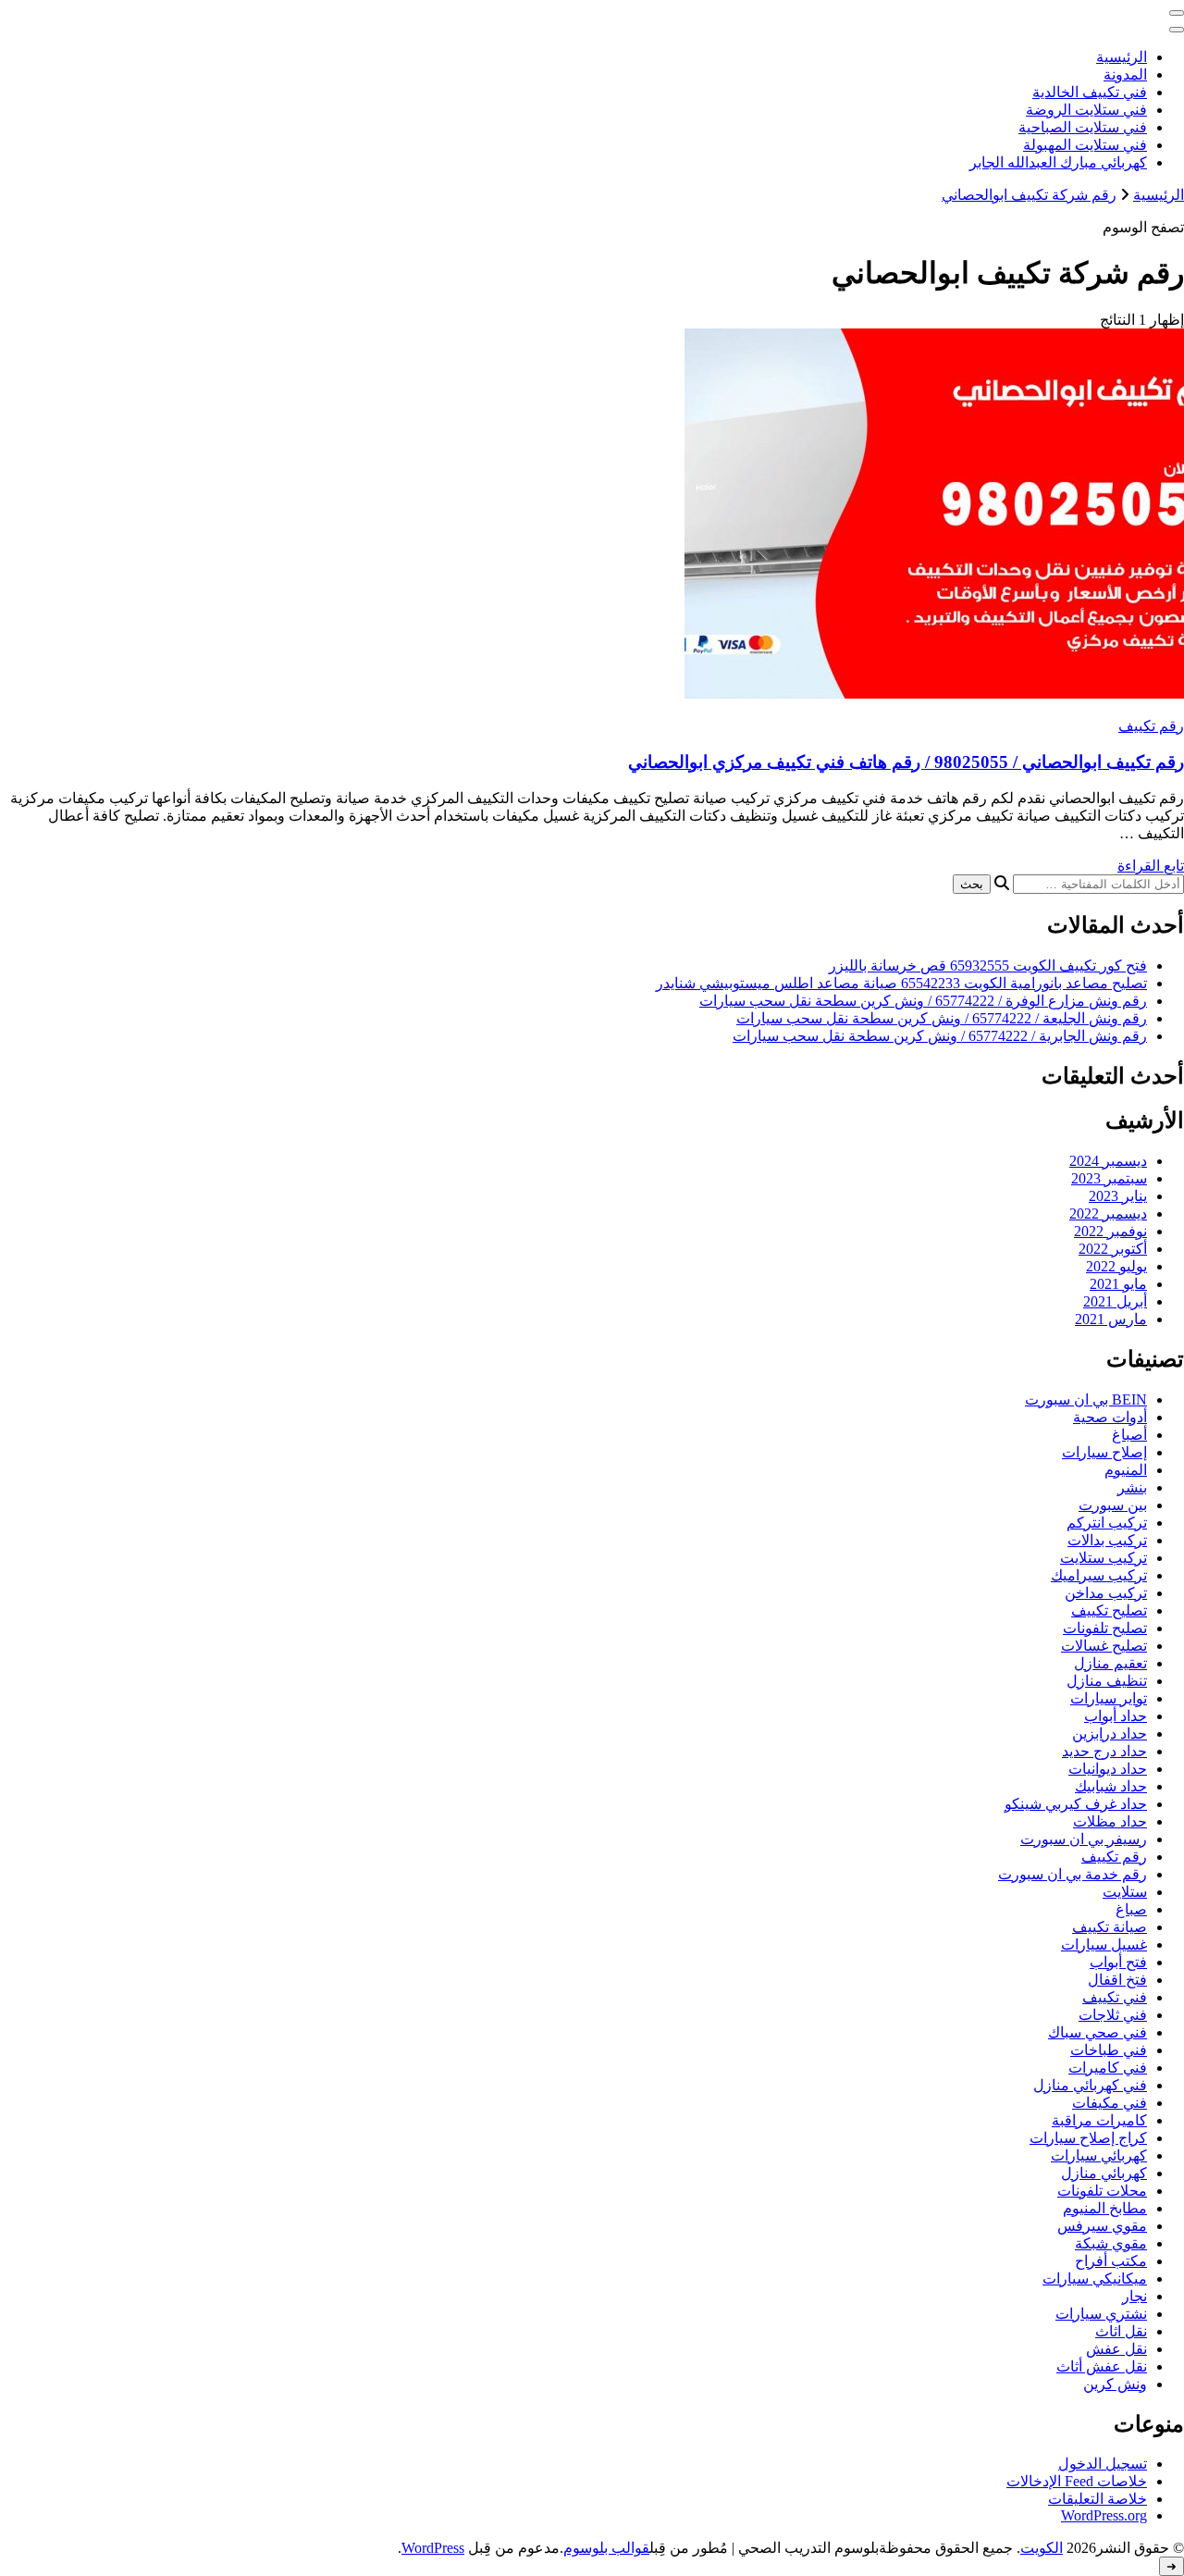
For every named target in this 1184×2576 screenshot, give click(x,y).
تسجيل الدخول (1103, 2464)
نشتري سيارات (1101, 2314)
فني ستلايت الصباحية (1083, 127)
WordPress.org (1104, 2515)
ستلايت (1125, 1892)
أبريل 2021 (1115, 1301)
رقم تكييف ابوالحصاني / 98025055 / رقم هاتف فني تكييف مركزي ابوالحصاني (906, 762)
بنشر (1132, 1487)
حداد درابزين (1110, 1734)
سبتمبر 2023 (1109, 1178)
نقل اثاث (1121, 2331)
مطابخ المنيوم (1105, 2208)
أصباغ (1129, 1435)
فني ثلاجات (1113, 2015)
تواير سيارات (1109, 1698)
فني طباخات (1109, 2050)
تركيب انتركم (1107, 1523)
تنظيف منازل (1107, 1681)
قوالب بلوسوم (606, 2548)
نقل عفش (1116, 2349)
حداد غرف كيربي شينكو (1076, 1804)
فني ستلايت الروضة (1086, 110)
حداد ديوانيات (1108, 1769)
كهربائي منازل (1104, 2173)
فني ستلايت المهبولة (1085, 145)
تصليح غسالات (1104, 1646)
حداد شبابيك (1111, 1786)
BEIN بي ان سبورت (1086, 1399)
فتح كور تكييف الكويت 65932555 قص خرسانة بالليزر (988, 966)
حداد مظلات (1110, 1821)
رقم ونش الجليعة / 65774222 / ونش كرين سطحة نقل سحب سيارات (942, 1018)
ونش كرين (1115, 2384)
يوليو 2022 (1116, 1266)
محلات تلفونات (1102, 2191)
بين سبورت (1113, 1505)
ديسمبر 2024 (1108, 1161)
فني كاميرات (1108, 2068)
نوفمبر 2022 (1110, 1231)
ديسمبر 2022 (1108, 1214)
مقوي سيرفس (1102, 2226)
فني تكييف (1115, 1997)
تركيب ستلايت (1104, 1558)
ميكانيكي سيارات (1095, 2279)
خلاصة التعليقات (1098, 2499)
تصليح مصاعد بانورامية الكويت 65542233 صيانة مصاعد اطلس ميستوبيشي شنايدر (901, 983)
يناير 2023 (1118, 1196)
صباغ (1131, 1909)
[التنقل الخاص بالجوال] (1177, 13)
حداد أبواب (1116, 1716)
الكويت (1042, 2548)
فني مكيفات (1110, 2103)
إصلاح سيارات (1104, 1452)
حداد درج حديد (1104, 1751)
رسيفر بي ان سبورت (1084, 1839)
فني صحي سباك (1098, 2032)
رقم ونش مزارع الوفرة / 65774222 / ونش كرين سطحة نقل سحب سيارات (923, 1001)
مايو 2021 (1118, 1284)
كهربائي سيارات (1099, 2155)
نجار (1135, 2296)
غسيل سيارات (1104, 1944)
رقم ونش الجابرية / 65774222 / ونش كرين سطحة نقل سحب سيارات (940, 1036)
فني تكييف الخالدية (1090, 92)
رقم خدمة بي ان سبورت (1073, 1874)
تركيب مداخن (1106, 1593)
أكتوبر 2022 (1113, 1249)
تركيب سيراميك (1099, 1575)
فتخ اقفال (1117, 1980)
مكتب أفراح (1111, 2261)
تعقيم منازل (1110, 1663)
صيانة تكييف (1110, 1927)
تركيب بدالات (1107, 1540)
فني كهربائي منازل (1090, 2085)
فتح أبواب (1118, 1962)
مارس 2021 (1111, 1319)
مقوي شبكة (1111, 2243)
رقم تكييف (1151, 726)
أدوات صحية (1110, 1417)
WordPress (433, 2548)
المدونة (1125, 74)
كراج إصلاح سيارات (1088, 2138)
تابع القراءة (1151, 866)
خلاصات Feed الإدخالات (1077, 2481)
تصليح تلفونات (1105, 1628)
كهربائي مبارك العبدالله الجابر (1058, 162)
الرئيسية (1122, 57)
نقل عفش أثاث (1102, 2366)
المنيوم (1126, 1470)
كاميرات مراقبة (1099, 2120)
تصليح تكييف (1109, 1610)
